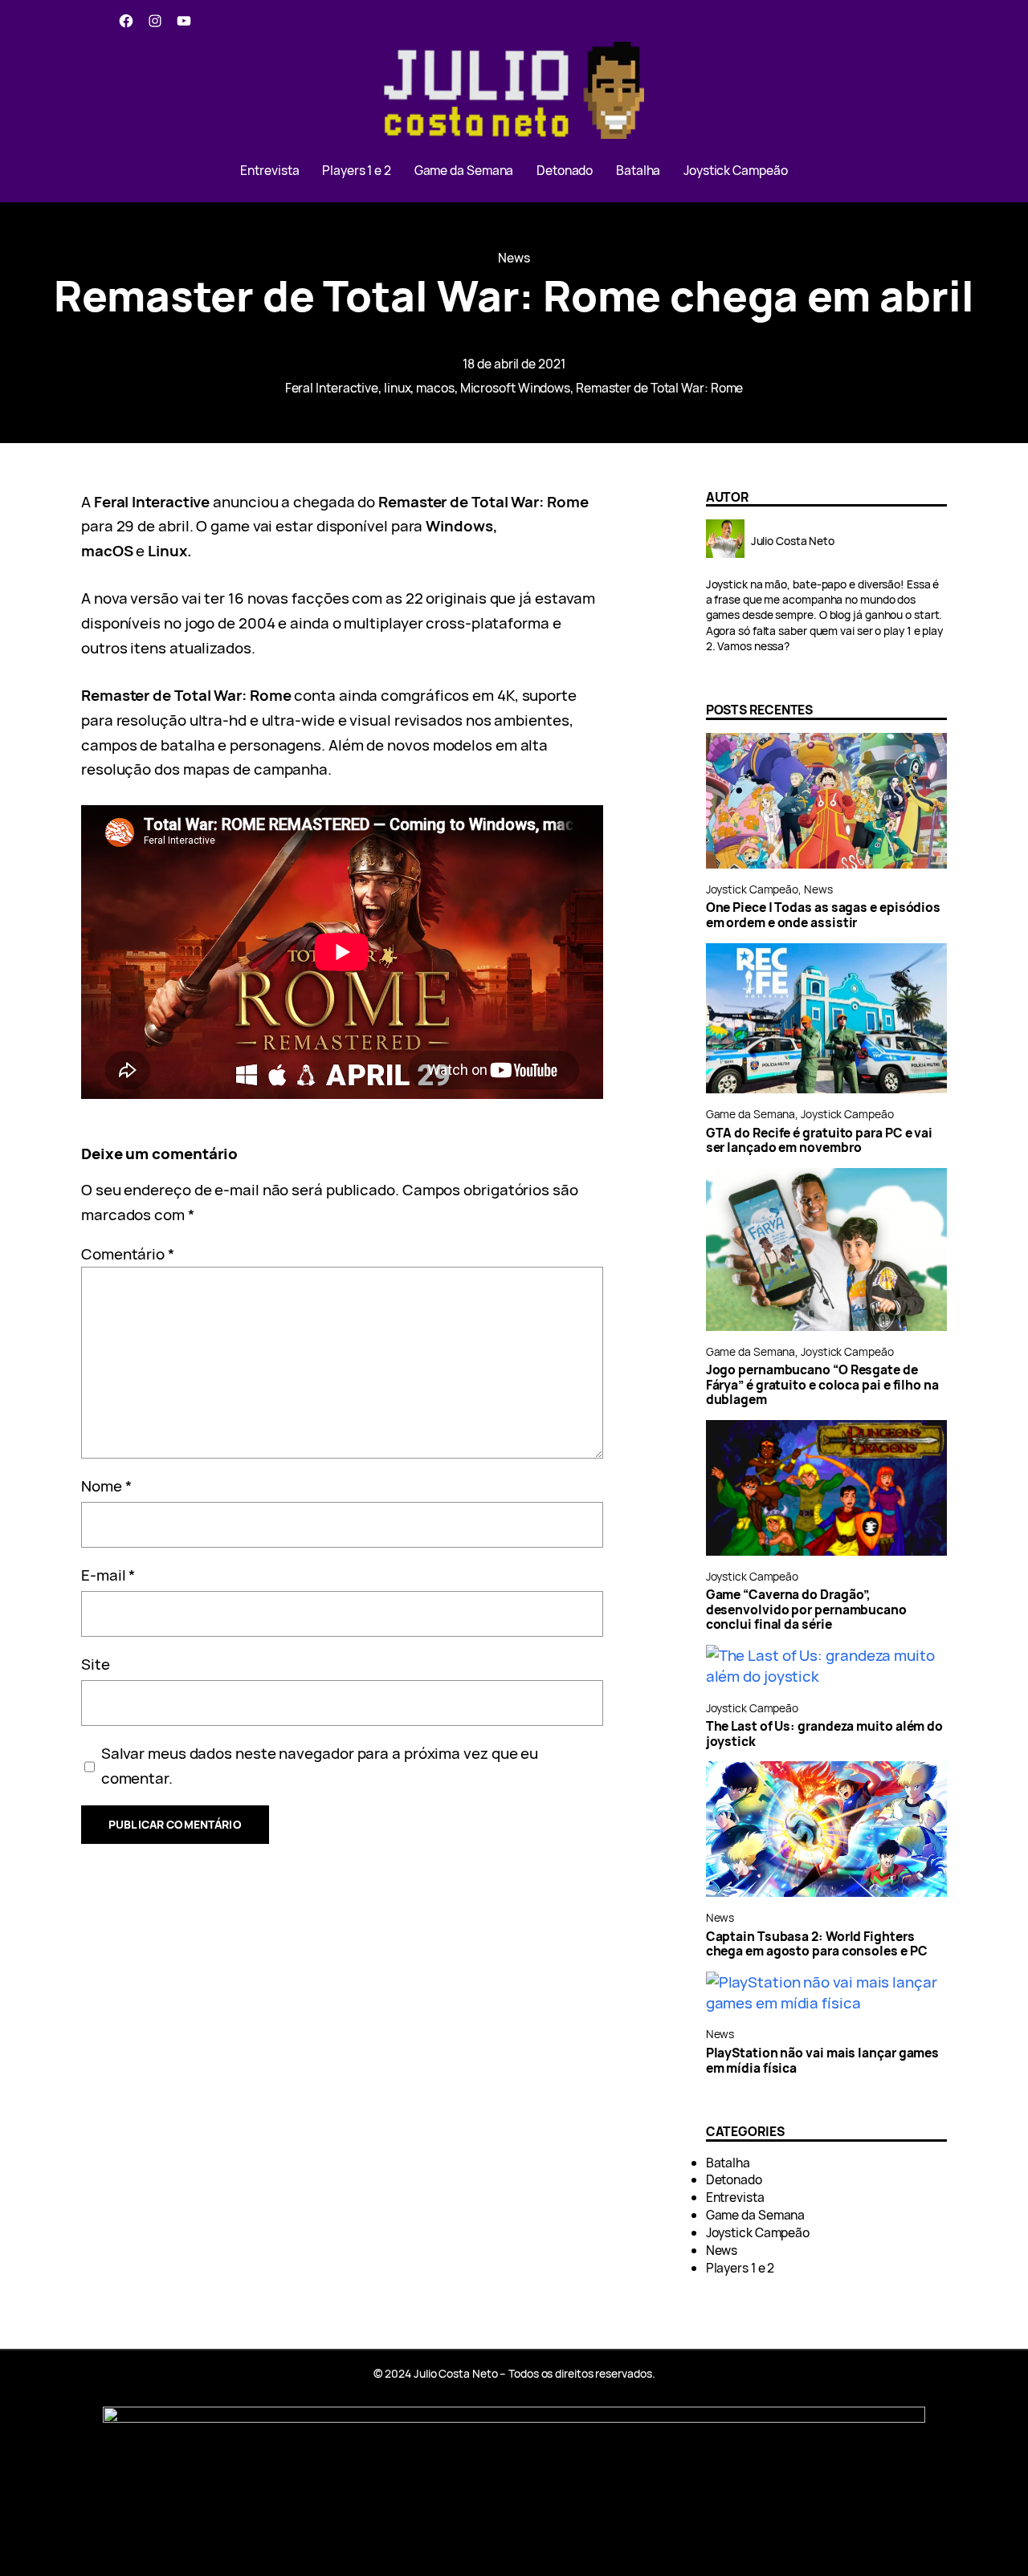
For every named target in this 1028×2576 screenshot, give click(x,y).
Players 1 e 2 (740, 2268)
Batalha (728, 2163)
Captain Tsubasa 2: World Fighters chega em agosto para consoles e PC (817, 1944)
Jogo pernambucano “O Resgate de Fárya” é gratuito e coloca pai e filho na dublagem (822, 1385)
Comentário (128, 1254)
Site (96, 1664)
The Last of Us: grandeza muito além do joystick (824, 1734)
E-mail (108, 1575)
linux (398, 388)
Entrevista (735, 2197)
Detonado (734, 2179)
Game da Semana (751, 1114)
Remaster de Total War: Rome (659, 388)
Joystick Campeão (753, 889)
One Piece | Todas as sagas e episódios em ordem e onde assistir (823, 915)
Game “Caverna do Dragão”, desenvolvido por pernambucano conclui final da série (806, 1609)
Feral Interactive (332, 388)
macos (435, 388)
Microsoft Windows (515, 388)
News (514, 258)
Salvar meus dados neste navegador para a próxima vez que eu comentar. (320, 1766)
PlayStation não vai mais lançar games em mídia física (823, 2060)
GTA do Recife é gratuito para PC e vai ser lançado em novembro (819, 1140)
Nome (106, 1486)
